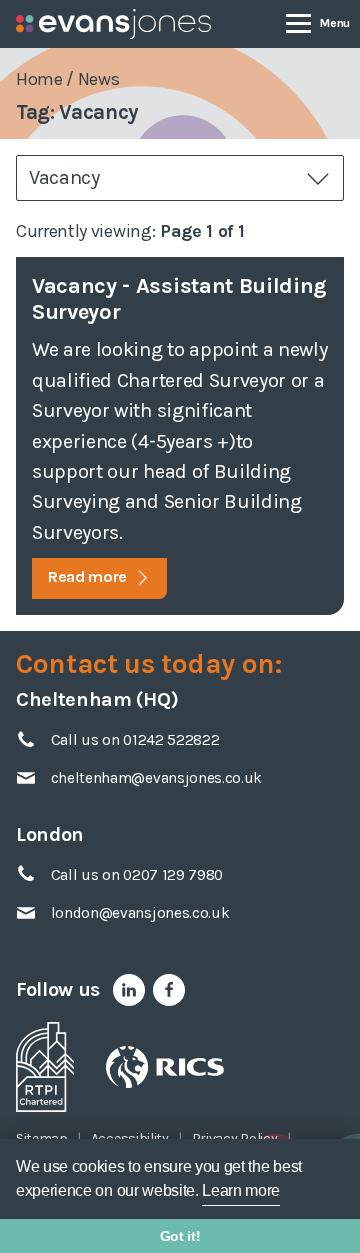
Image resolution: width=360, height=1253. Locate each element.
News (99, 79)
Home (39, 79)
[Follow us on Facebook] (169, 990)
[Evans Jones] (113, 24)
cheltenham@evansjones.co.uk (156, 778)
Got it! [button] (180, 1236)
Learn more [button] (241, 1190)
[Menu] (318, 22)
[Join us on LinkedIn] (129, 990)
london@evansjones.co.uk (140, 913)
